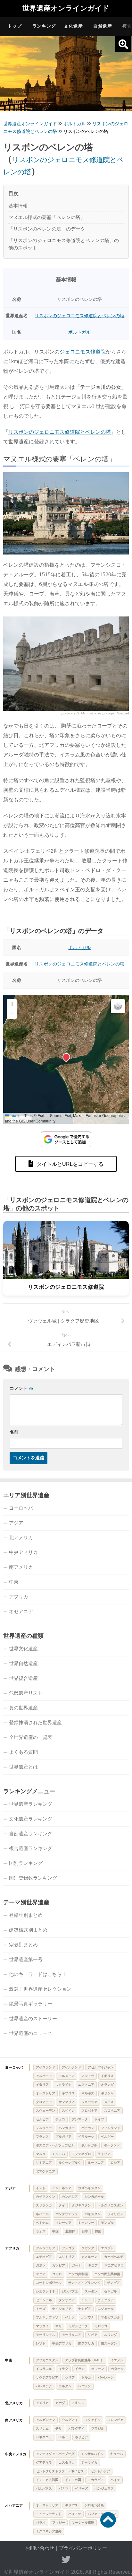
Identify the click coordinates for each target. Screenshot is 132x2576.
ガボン (41, 2265)
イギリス (107, 2076)
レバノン (85, 2386)
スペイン (68, 2111)
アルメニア (67, 2076)
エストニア (86, 2085)
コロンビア (115, 2420)
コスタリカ (67, 2462)
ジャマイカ (89, 2462)
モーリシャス (45, 2335)
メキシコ (78, 2403)
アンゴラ (68, 2248)
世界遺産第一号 (26, 1959)
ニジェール (106, 2309)
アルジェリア (45, 2248)
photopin (109, 713)
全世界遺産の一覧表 (31, 1737)
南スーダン (109, 2343)
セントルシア (100, 2471)
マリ (59, 2326)
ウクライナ (63, 2085)
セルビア (42, 2119)
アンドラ (88, 2076)
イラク (63, 2369)
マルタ (41, 2154)
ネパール (42, 2214)
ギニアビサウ (114, 2265)
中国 (55, 2231)
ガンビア (59, 2265)
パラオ (41, 2523)
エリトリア (67, 2257)
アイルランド (71, 2067)
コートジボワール (49, 2283)
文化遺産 (73, 26)
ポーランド (112, 2145)
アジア (16, 1523)
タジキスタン (81, 2205)
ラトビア (104, 2154)
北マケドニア (45, 2171)
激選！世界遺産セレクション (40, 1989)
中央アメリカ (23, 1552)
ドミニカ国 (73, 2480)
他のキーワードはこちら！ (38, 1974)
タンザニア (67, 2300)
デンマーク (80, 2119)
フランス (42, 2137)
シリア (70, 2377)
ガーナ (77, 2265)
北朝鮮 (70, 2231)
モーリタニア (71, 2335)
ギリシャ (107, 2093)
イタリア (42, 2085)
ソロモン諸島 (94, 2505)
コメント (21, 1388)
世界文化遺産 (23, 1649)
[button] (66, 1057)
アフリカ (19, 1597)
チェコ (60, 2119)
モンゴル (107, 2223)
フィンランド (111, 2128)
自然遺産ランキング (31, 1834)
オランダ (107, 2085)
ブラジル (98, 2428)
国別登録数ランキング (33, 1878)
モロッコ (101, 2326)
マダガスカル (111, 2317)
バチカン (88, 2128)
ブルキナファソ (47, 2317)
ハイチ (115, 2480)
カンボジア (70, 2197)
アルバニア (44, 2076)
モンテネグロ (81, 2154)
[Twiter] (66, 2560)
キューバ (117, 2454)
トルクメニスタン (111, 2205)
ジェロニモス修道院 (83, 352)
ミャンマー (86, 2223)
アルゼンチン (45, 2420)
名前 (14, 1432)
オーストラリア (47, 2505)
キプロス (68, 2093)
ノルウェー (44, 2128)
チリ (59, 2428)
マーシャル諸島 (83, 2523)
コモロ (57, 2274)
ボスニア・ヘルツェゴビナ (55, 2145)
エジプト (107, 2248)
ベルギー (107, 2137)
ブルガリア (63, 2137)
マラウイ (42, 2326)
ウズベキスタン (89, 2188)
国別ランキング (26, 1863)
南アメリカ (21, 1567)
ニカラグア (96, 2480)
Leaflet (15, 1115)
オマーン (98, 2369)
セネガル (111, 2291)
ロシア (115, 2163)
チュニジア (106, 2300)
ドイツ (99, 2119)
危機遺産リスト (26, 1693)
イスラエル (44, 2369)
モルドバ (59, 2154)
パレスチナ (44, 2386)
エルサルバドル (92, 2454)
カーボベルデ (114, 2257)
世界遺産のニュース (31, 2033)
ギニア (93, 2265)
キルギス (88, 2093)
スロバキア (89, 2111)
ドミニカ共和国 (47, 2480)
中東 (14, 1582)
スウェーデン (45, 2111)
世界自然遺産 (23, 1663)
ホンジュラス (104, 2489)
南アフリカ (86, 2343)
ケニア (41, 2274)
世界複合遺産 (23, 1678)
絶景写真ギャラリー (31, 2004)
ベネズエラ (44, 2437)
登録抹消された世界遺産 (35, 1722)
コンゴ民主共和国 (107, 2274)
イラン (80, 2369)
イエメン (117, 2360)
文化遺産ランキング (31, 1819)
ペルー (63, 2437)
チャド (86, 2300)
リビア (93, 2335)
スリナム (42, 2428)
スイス (109, 2102)
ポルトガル (79, 332)
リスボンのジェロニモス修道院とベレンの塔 (79, 316)
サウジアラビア (47, 2377)
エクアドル (93, 2420)
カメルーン (89, 2257)
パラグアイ (77, 2428)
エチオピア (44, 2257)
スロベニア (112, 2111)
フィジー (59, 2523)
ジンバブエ (70, 2291)
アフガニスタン (47, 2360)
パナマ (63, 2489)
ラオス (41, 2231)
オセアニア (21, 1611)
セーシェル (44, 2300)
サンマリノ (67, 2102)
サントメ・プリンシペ (84, 2283)
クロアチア (44, 2102)
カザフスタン (45, 2197)
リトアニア (44, 2163)
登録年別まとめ (26, 1915)
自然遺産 (103, 26)
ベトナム (42, 2223)
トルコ (86, 2377)
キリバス (71, 2505)
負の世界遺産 (23, 1708)
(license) (123, 713)
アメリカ (42, 2403)
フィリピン (115, 2214)
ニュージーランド (49, 2514)
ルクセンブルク (70, 2163)
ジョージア (89, 2102)
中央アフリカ (62, 2343)
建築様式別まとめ (28, 1930)
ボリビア (81, 2437)
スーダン (91, 2291)
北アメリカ (21, 1537)
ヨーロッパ (21, 1508)
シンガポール (94, 2197)
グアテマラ (44, 2462)
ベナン (70, 2317)
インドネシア (62, 2188)
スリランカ (44, 2205)
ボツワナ (88, 2317)
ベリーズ (81, 2489)
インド (41, 2188)
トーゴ (41, 2309)
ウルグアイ (70, 2420)
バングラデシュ (67, 2214)
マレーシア (63, 2223)
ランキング (44, 26)
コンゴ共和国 (78, 2274)
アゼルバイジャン (101, 2067)
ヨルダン (65, 2386)
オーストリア (45, 2093)
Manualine (89, 713)
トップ (15, 26)
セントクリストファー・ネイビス (60, 2471)
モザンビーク (78, 2326)
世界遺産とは (23, 1767)
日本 (85, 2231)
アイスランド (45, 2067)
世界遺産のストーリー (33, 2018)
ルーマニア (96, 2163)
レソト (41, 2343)
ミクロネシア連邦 (49, 2531)
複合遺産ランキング (31, 1848)
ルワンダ (111, 2335)
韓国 (98, 2231)
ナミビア (85, 2309)
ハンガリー (67, 2128)
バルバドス (44, 2489)
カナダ (60, 2403)
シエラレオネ (45, 2291)
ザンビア (113, 2283)
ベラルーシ (86, 2137)
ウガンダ (88, 2248)
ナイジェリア (62, 2309)
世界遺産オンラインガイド (66, 8)
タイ (62, 2205)
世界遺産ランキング (31, 1804)
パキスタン (93, 2214)
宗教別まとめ (23, 1945)
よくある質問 (23, 1752)
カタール (117, 2369)
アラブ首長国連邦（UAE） (84, 2360)
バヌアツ (75, 2514)
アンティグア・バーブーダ (55, 2454)
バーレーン (106, 2377)
